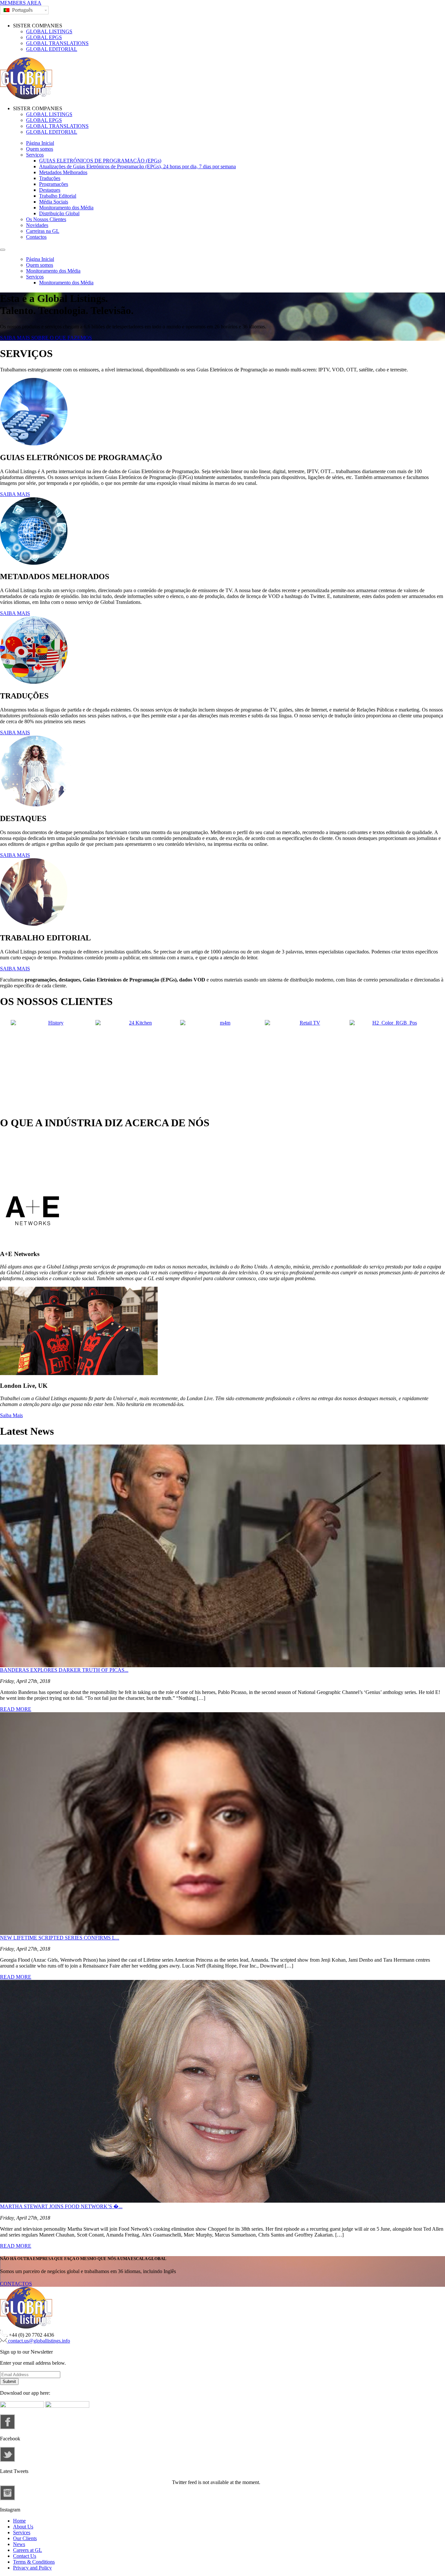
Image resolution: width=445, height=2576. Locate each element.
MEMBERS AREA (21, 3)
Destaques (50, 190)
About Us (23, 2527)
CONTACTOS (16, 2284)
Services (22, 2532)
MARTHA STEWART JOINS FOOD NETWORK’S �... (61, 2206)
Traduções (50, 178)
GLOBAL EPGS (44, 37)
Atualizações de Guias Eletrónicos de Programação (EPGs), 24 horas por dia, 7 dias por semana (137, 166)
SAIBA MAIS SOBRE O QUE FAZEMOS (46, 338)
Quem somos (40, 149)
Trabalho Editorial (58, 196)
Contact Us (25, 2556)
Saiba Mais (11, 1415)
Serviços (35, 155)
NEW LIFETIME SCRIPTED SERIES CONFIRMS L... (60, 1938)
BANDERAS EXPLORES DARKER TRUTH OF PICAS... (64, 1670)
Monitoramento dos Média (66, 208)
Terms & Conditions (34, 2562)
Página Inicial (40, 143)
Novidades (37, 225)
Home (19, 2521)
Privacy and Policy (32, 2568)
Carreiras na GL (43, 231)
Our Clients (25, 2538)
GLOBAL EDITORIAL (52, 49)
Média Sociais (54, 202)
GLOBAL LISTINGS (49, 31)
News (19, 2544)
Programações (54, 184)
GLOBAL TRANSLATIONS (57, 43)
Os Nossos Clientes (46, 219)
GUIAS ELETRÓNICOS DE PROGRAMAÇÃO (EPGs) (100, 161)
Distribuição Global (59, 213)
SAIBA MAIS (15, 494)
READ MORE (16, 1709)
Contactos (36, 237)
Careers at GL (28, 2550)
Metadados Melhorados (63, 172)
